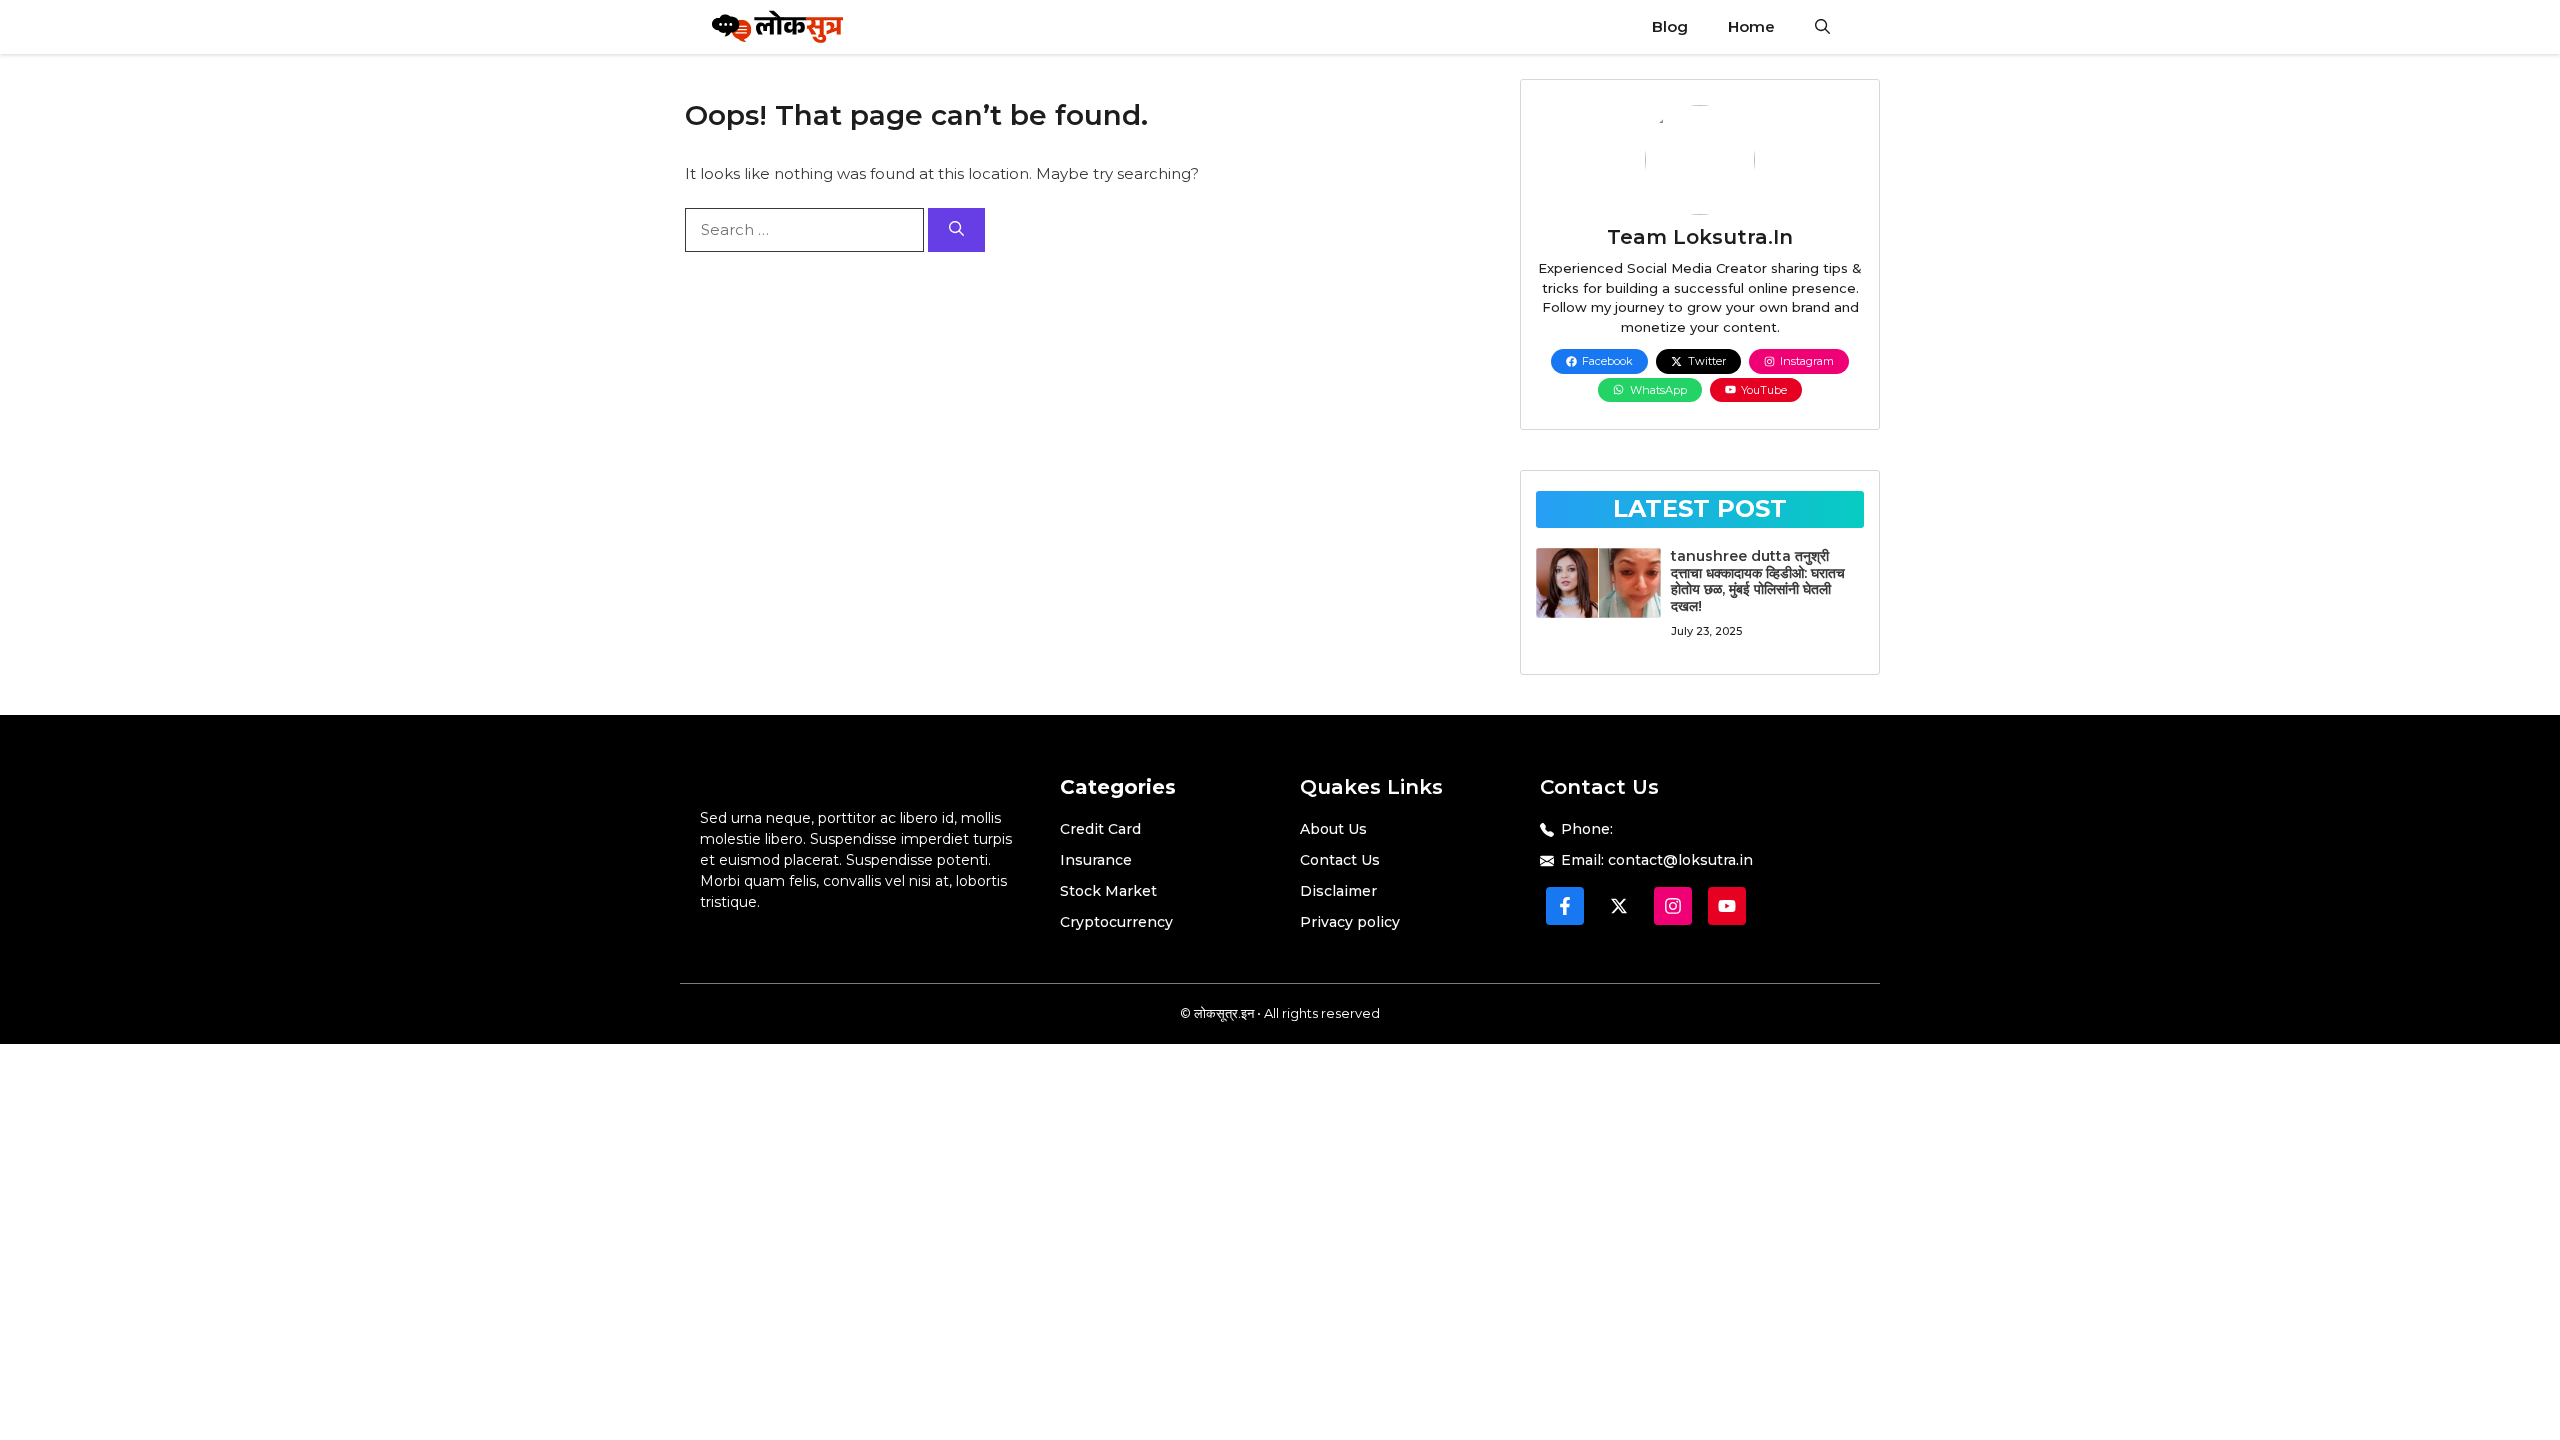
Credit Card (1100, 829)
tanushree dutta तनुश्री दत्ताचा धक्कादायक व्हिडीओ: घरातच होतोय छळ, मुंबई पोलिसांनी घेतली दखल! (1758, 581)
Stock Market (1108, 891)
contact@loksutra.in (1680, 860)
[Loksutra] (778, 27)
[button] (1822, 27)
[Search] (956, 230)
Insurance (1096, 860)
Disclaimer (1338, 891)
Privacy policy (1350, 922)
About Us (1333, 829)
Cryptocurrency (1116, 922)
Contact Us (1340, 860)
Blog (1670, 26)
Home (1751, 26)
